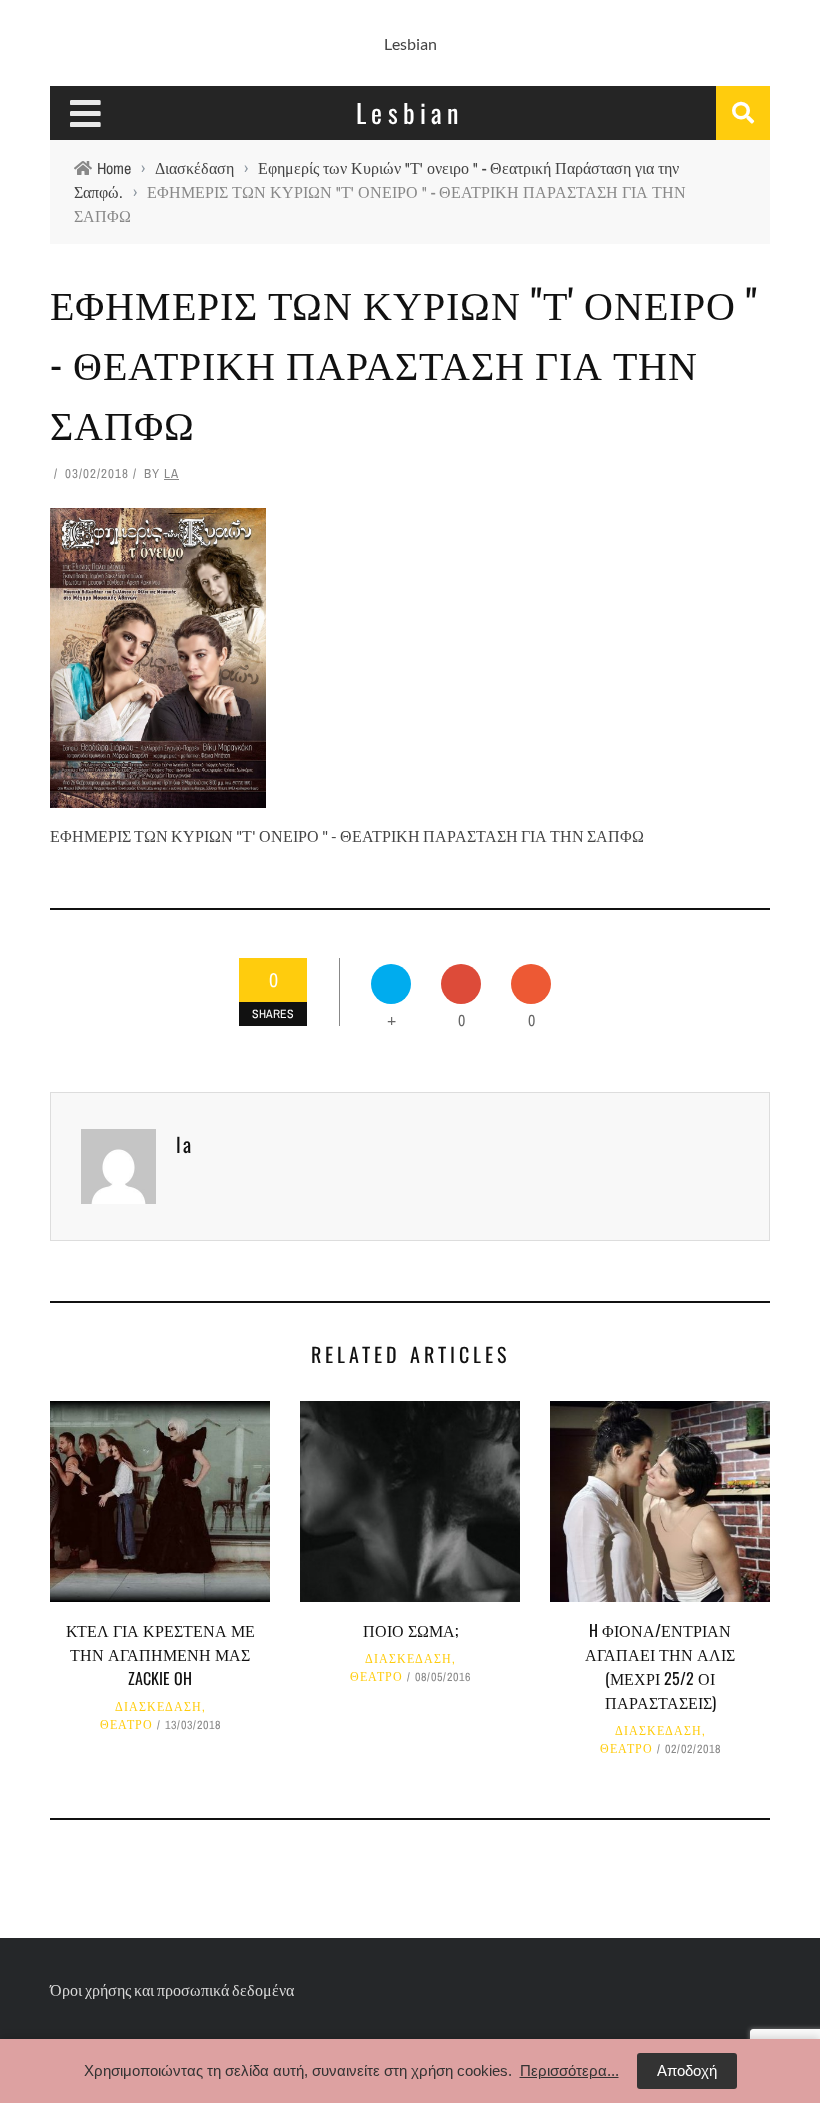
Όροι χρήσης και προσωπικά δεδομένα (172, 1989)
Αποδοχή (687, 2070)
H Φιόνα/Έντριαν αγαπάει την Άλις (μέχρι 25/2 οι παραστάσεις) (660, 1666)
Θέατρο (126, 1725)
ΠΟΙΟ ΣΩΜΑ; (410, 1630)
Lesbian (410, 43)
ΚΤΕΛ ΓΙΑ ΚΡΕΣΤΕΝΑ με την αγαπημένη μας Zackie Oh (160, 1654)
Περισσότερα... (569, 2070)
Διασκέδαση (158, 1707)
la (171, 473)
